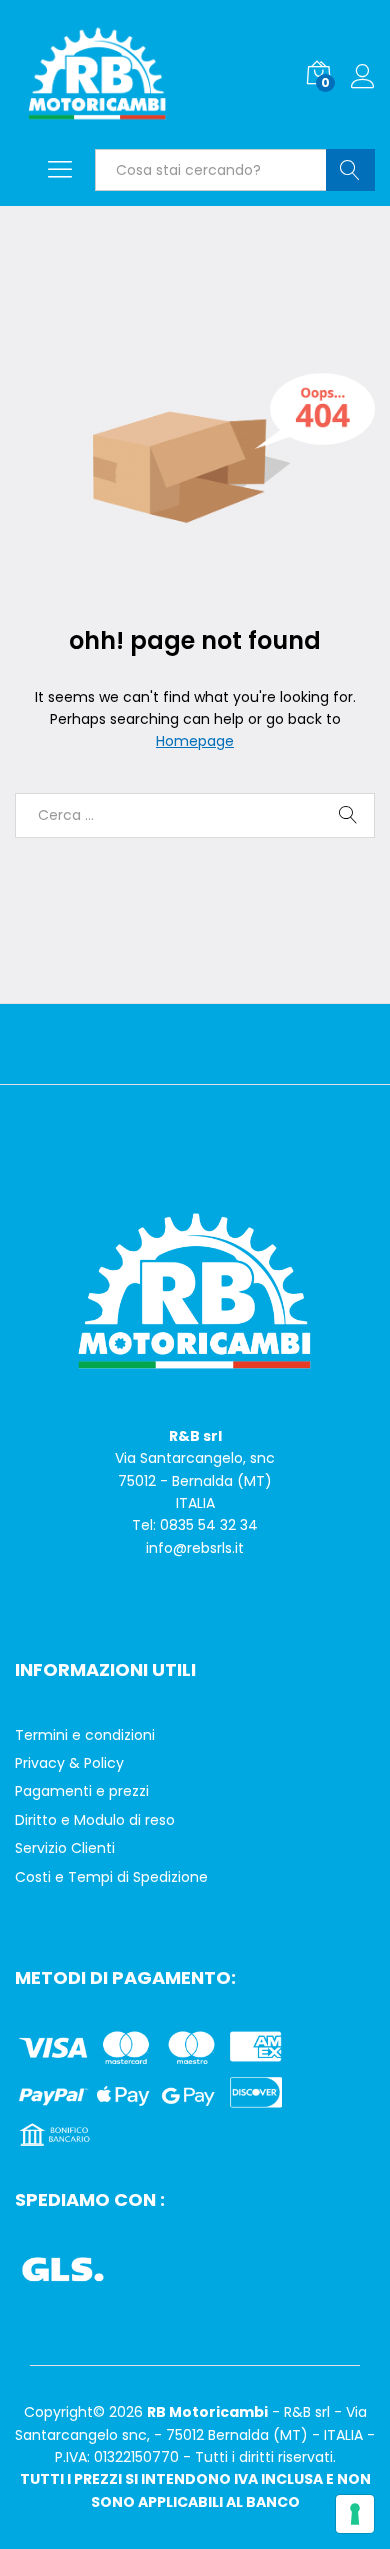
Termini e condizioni (85, 1735)
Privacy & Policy (69, 1763)
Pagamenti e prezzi (82, 1791)
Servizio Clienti (65, 1848)
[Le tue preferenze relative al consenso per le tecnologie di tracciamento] (355, 2514)
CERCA (350, 170)
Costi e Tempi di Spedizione (111, 1877)
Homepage (195, 741)
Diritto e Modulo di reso (95, 1820)
